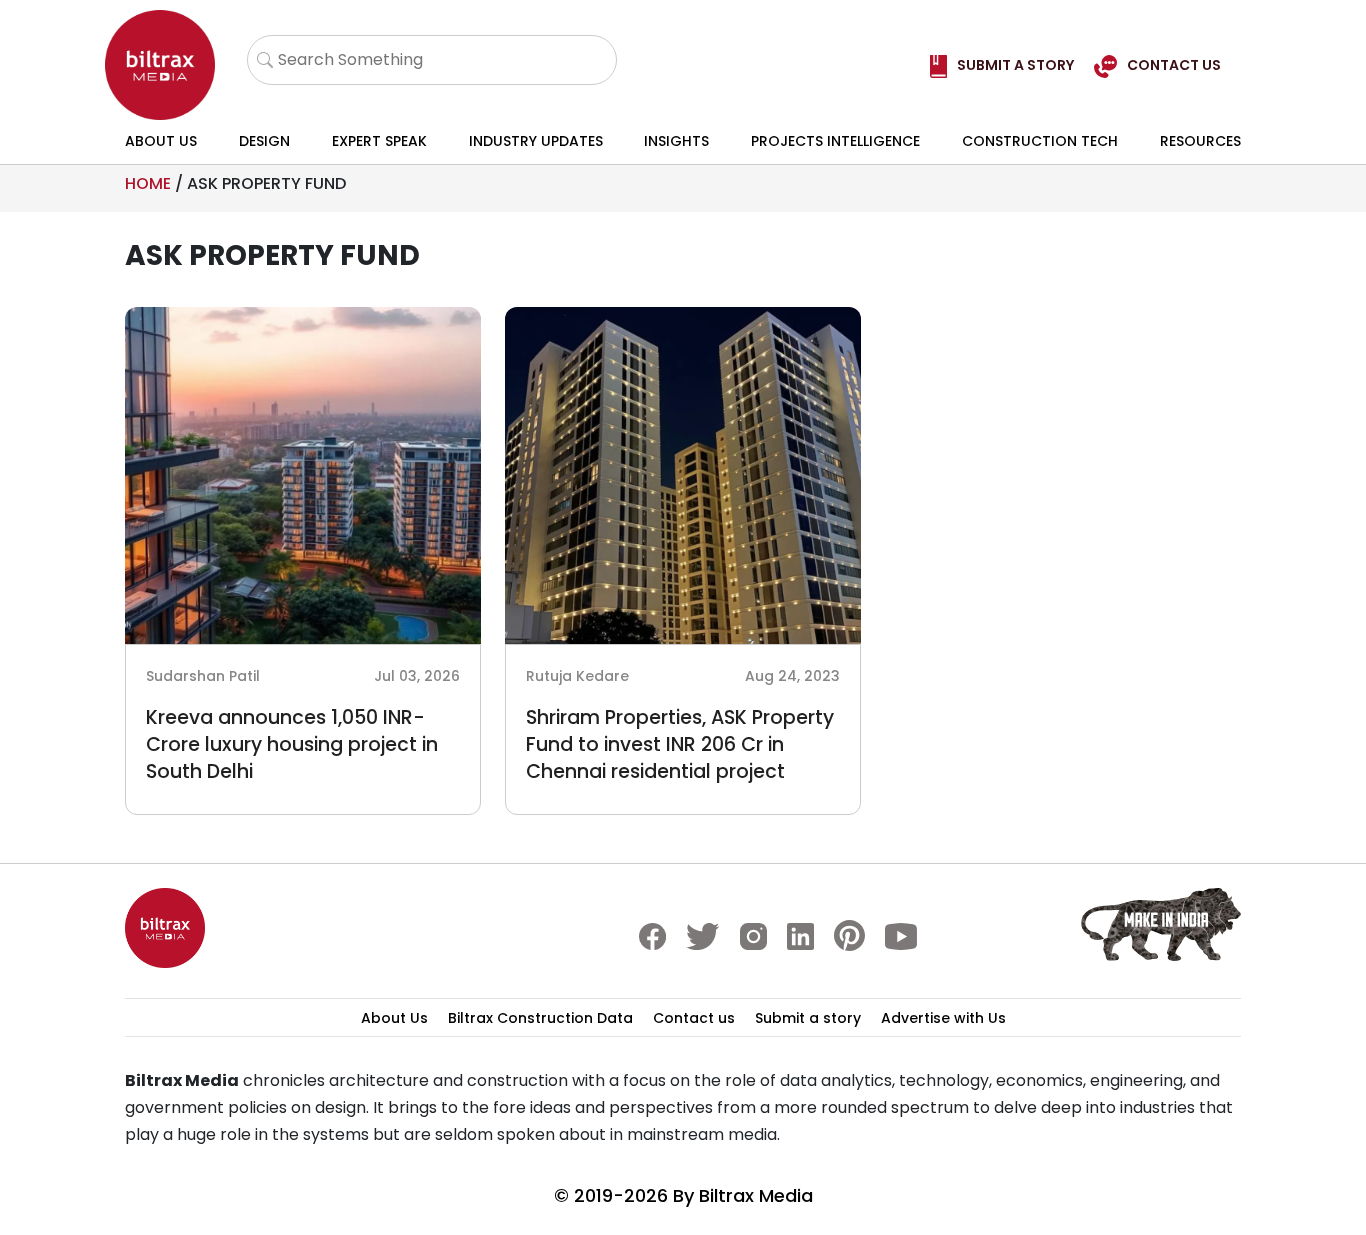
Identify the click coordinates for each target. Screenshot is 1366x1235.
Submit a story (808, 1018)
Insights (676, 141)
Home (148, 183)
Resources (1200, 141)
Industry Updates (536, 141)
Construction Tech (1040, 141)
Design (264, 141)
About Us (161, 141)
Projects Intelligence (835, 141)
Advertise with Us (943, 1018)
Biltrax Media (756, 1195)
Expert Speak (379, 141)
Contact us (694, 1018)
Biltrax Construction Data (540, 1018)
